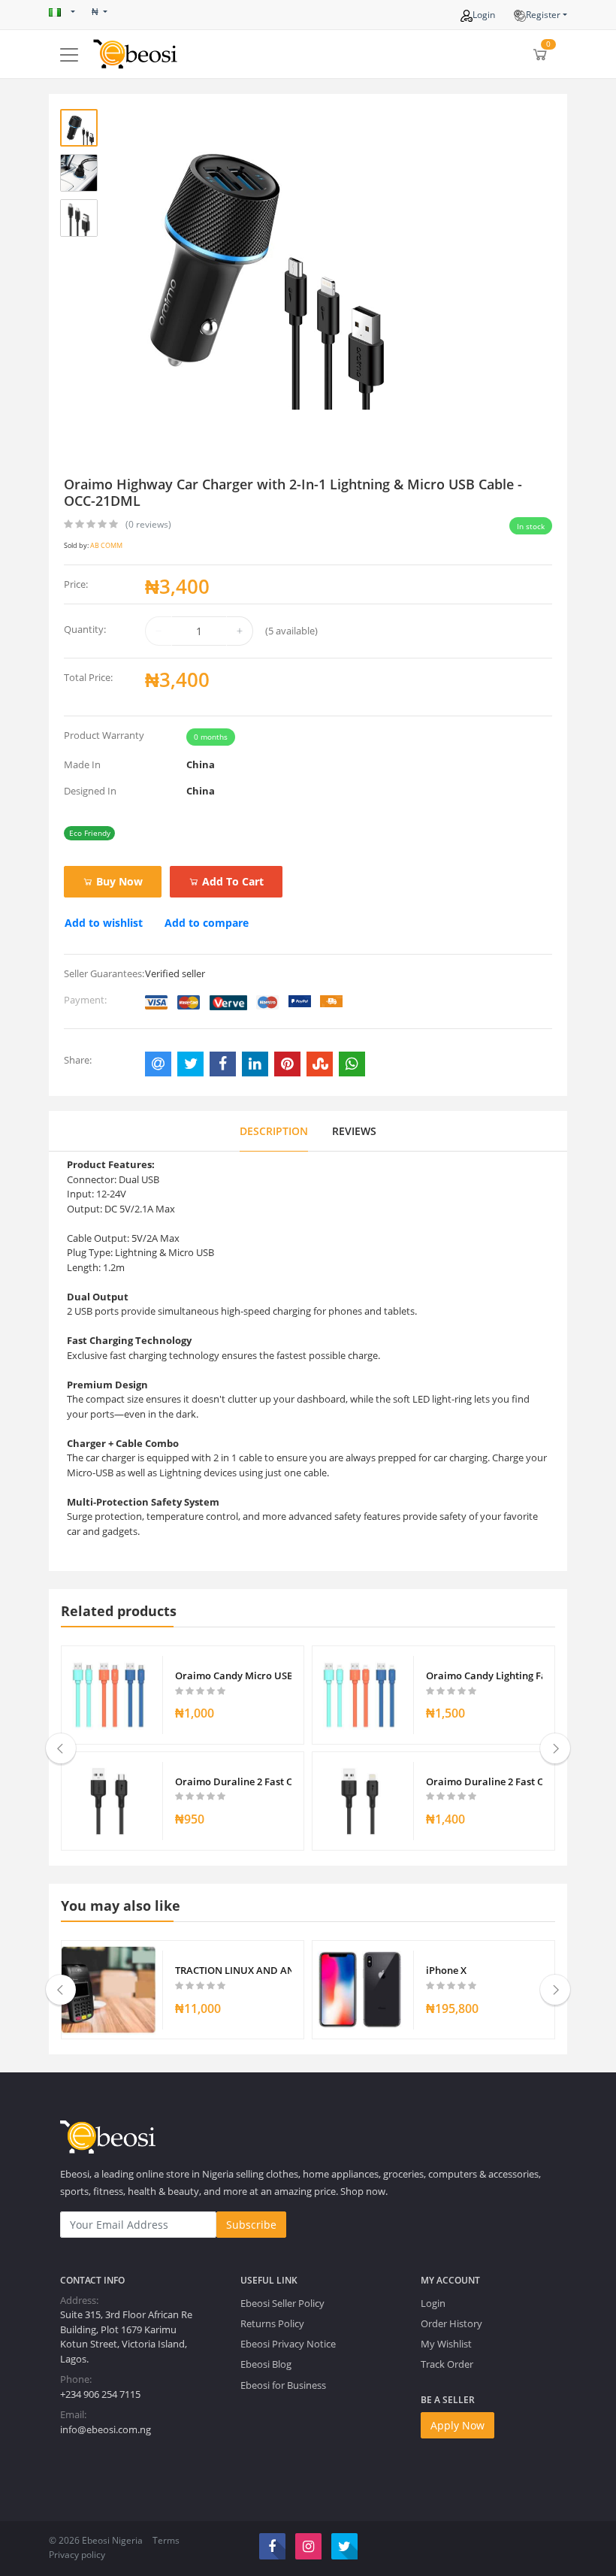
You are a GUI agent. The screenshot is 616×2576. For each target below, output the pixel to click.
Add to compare (207, 923)
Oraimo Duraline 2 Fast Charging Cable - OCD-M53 (233, 1781)
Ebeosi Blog (266, 2364)
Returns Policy (272, 2323)
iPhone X (446, 1970)
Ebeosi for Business (283, 2385)
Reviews (354, 1131)
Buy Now (118, 881)
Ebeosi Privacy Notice (288, 2344)
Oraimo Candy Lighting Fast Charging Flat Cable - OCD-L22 (484, 1675)
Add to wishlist (104, 923)
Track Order (447, 2364)
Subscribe (251, 2225)
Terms (166, 2540)
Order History (451, 2323)
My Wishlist (446, 2344)
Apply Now (457, 2425)
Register (543, 15)
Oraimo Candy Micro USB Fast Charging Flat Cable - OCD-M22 (233, 1675)
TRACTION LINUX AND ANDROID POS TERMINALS (233, 1970)
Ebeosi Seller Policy (282, 2303)
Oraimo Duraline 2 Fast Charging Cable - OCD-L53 (484, 1781)
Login (484, 15)
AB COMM (106, 545)
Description (274, 1131)
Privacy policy (77, 2555)
